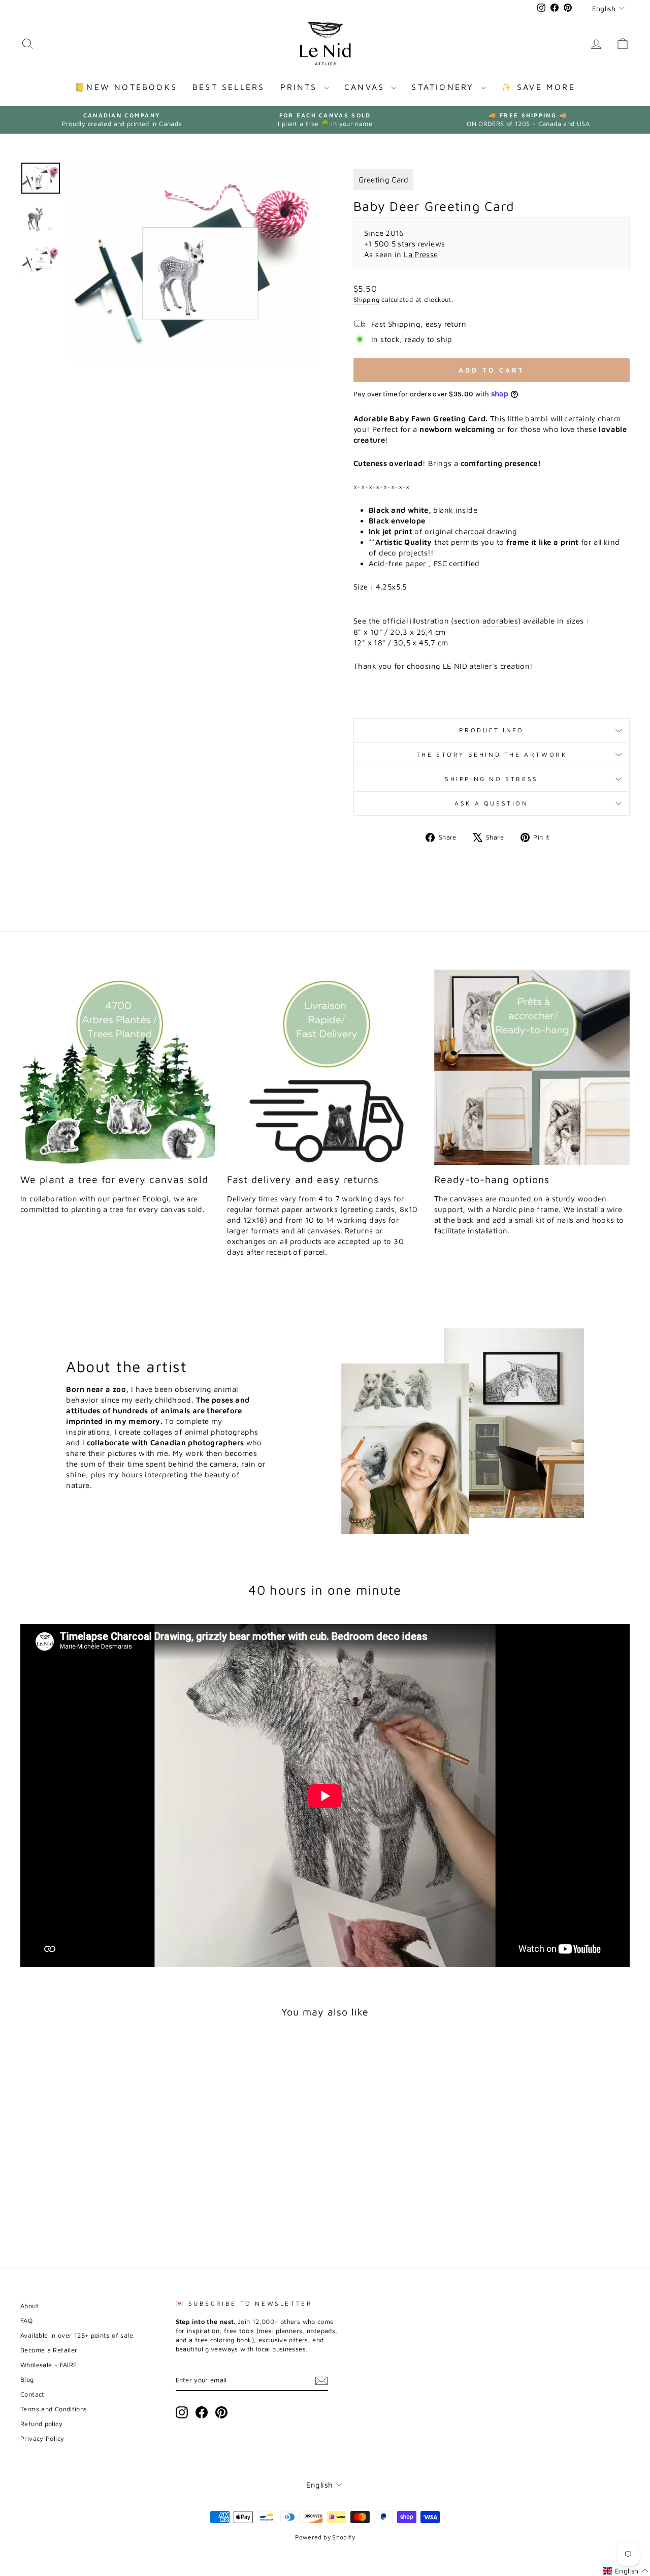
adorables (500, 621)
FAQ (26, 2321)
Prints (301, 87)
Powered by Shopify (325, 2537)
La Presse (421, 254)
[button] (626, 2571)
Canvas (366, 87)
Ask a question (491, 803)
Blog (27, 2380)
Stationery (445, 87)
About (29, 2306)
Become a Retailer (49, 2350)
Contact (32, 2394)
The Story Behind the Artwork (492, 754)
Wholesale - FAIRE (48, 2365)
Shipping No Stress (492, 779)
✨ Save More (538, 87)
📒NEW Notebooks (126, 87)
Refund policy (41, 2424)
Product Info (491, 730)
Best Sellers (229, 87)
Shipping (366, 300)
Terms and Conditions (54, 2409)
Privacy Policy (42, 2439)
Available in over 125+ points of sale (77, 2335)
